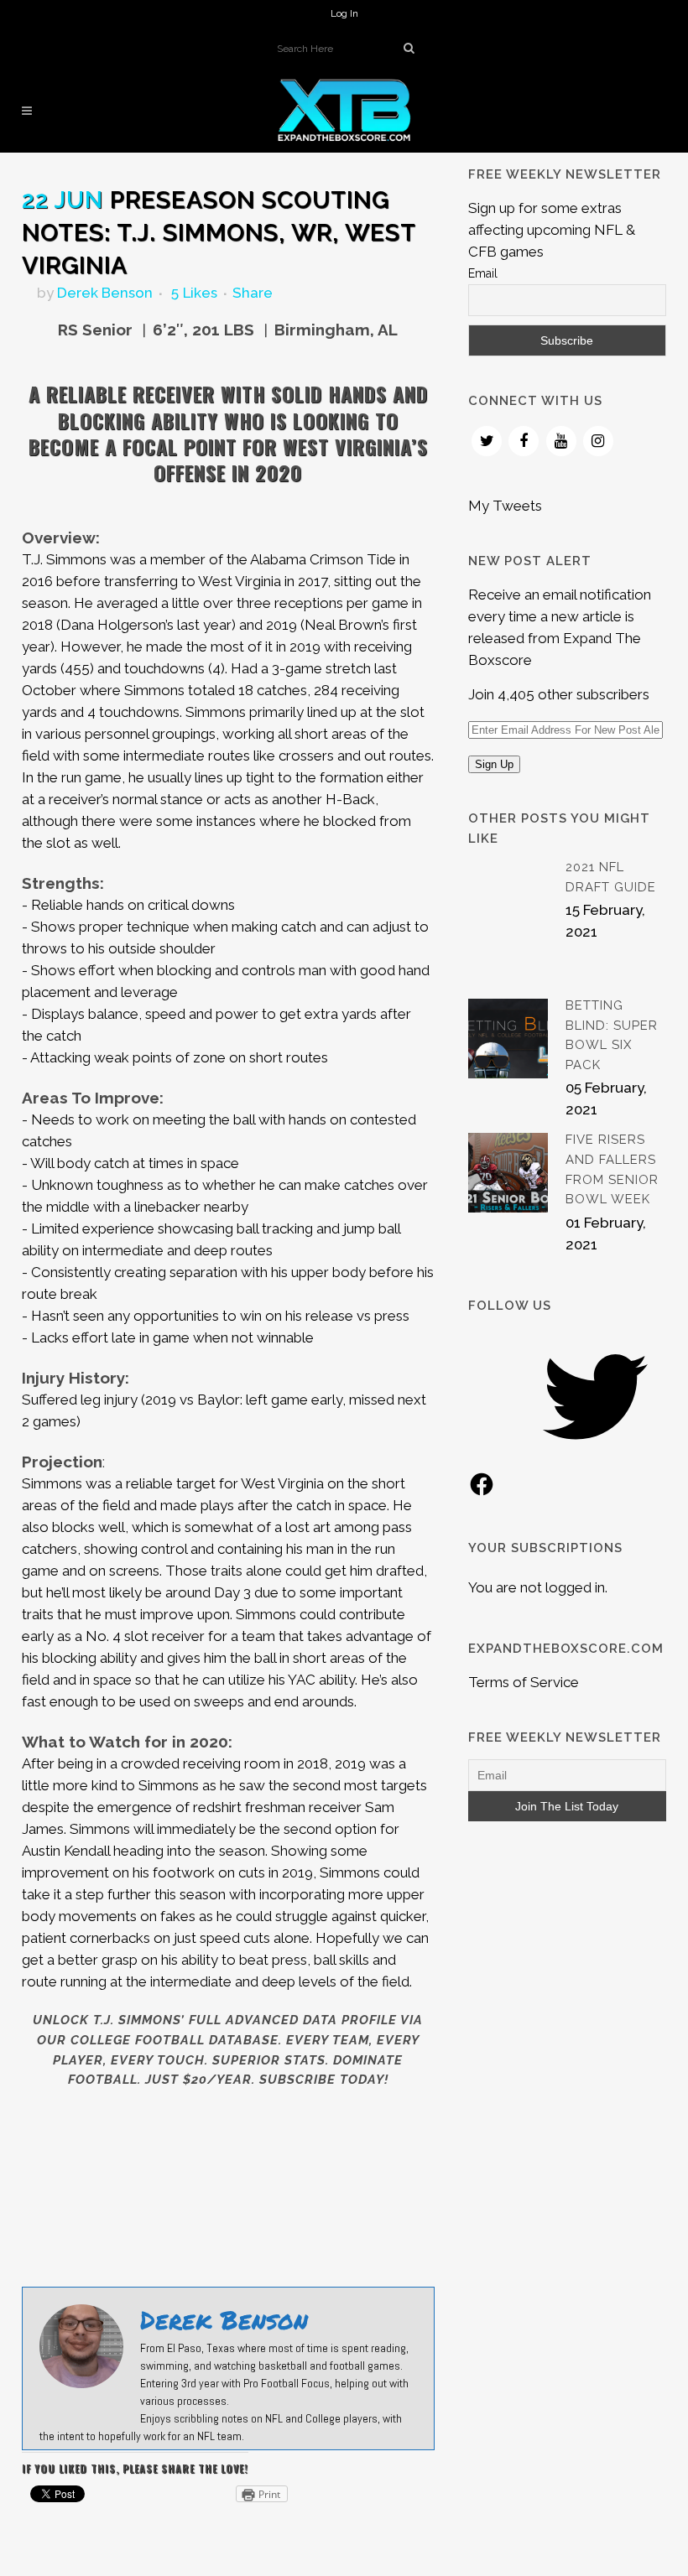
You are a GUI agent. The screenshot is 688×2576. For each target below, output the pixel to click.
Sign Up (494, 764)
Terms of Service (524, 1682)
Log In (344, 13)
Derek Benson (105, 293)
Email (483, 273)
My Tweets (505, 506)
